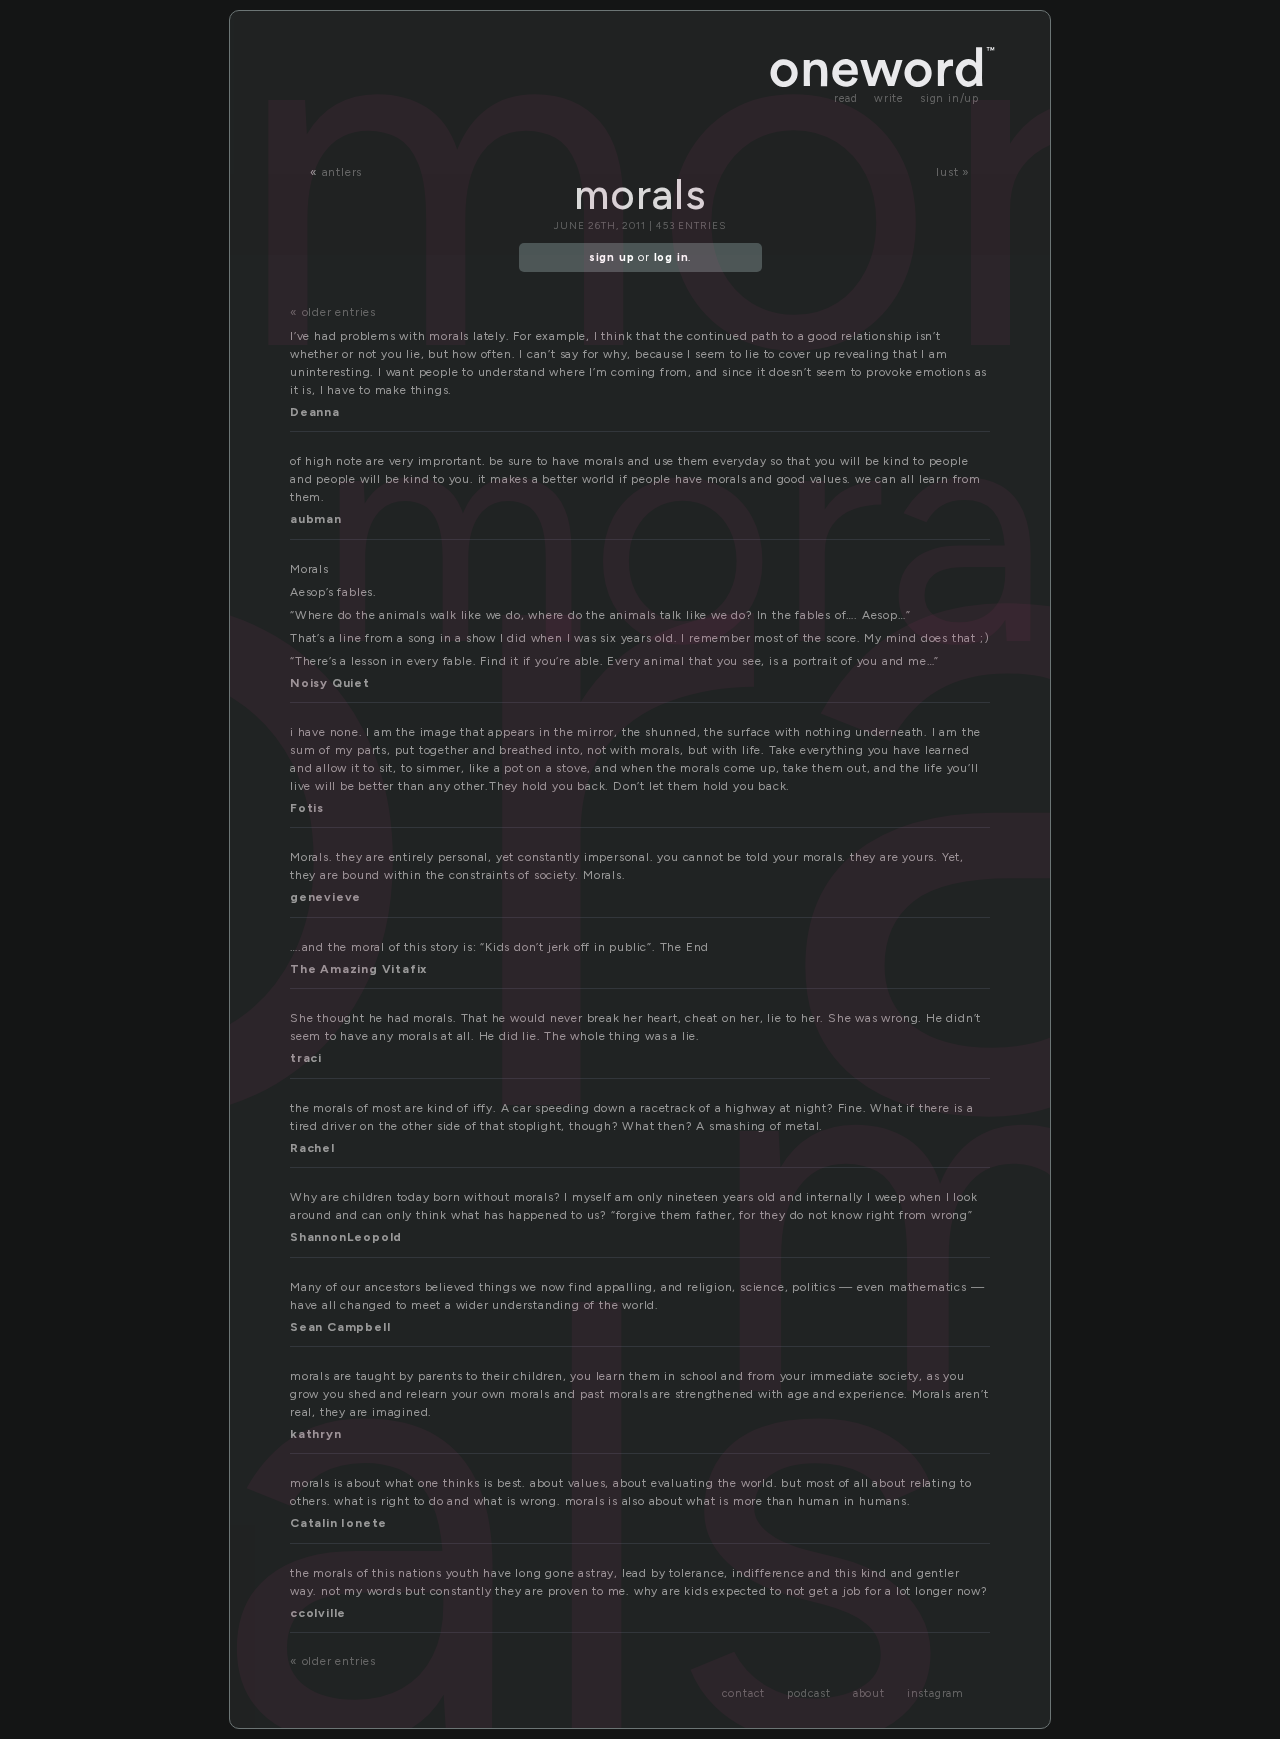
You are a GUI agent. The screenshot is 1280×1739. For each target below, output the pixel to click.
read (846, 98)
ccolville (318, 1613)
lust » (953, 172)
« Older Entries (333, 312)
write (889, 98)
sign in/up (949, 98)
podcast (809, 1693)
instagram (935, 1693)
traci (306, 1058)
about (869, 1693)
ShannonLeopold (346, 1237)
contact (744, 1693)
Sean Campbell (340, 1327)
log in (671, 257)
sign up (612, 257)
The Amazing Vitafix (358, 969)
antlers (342, 172)
